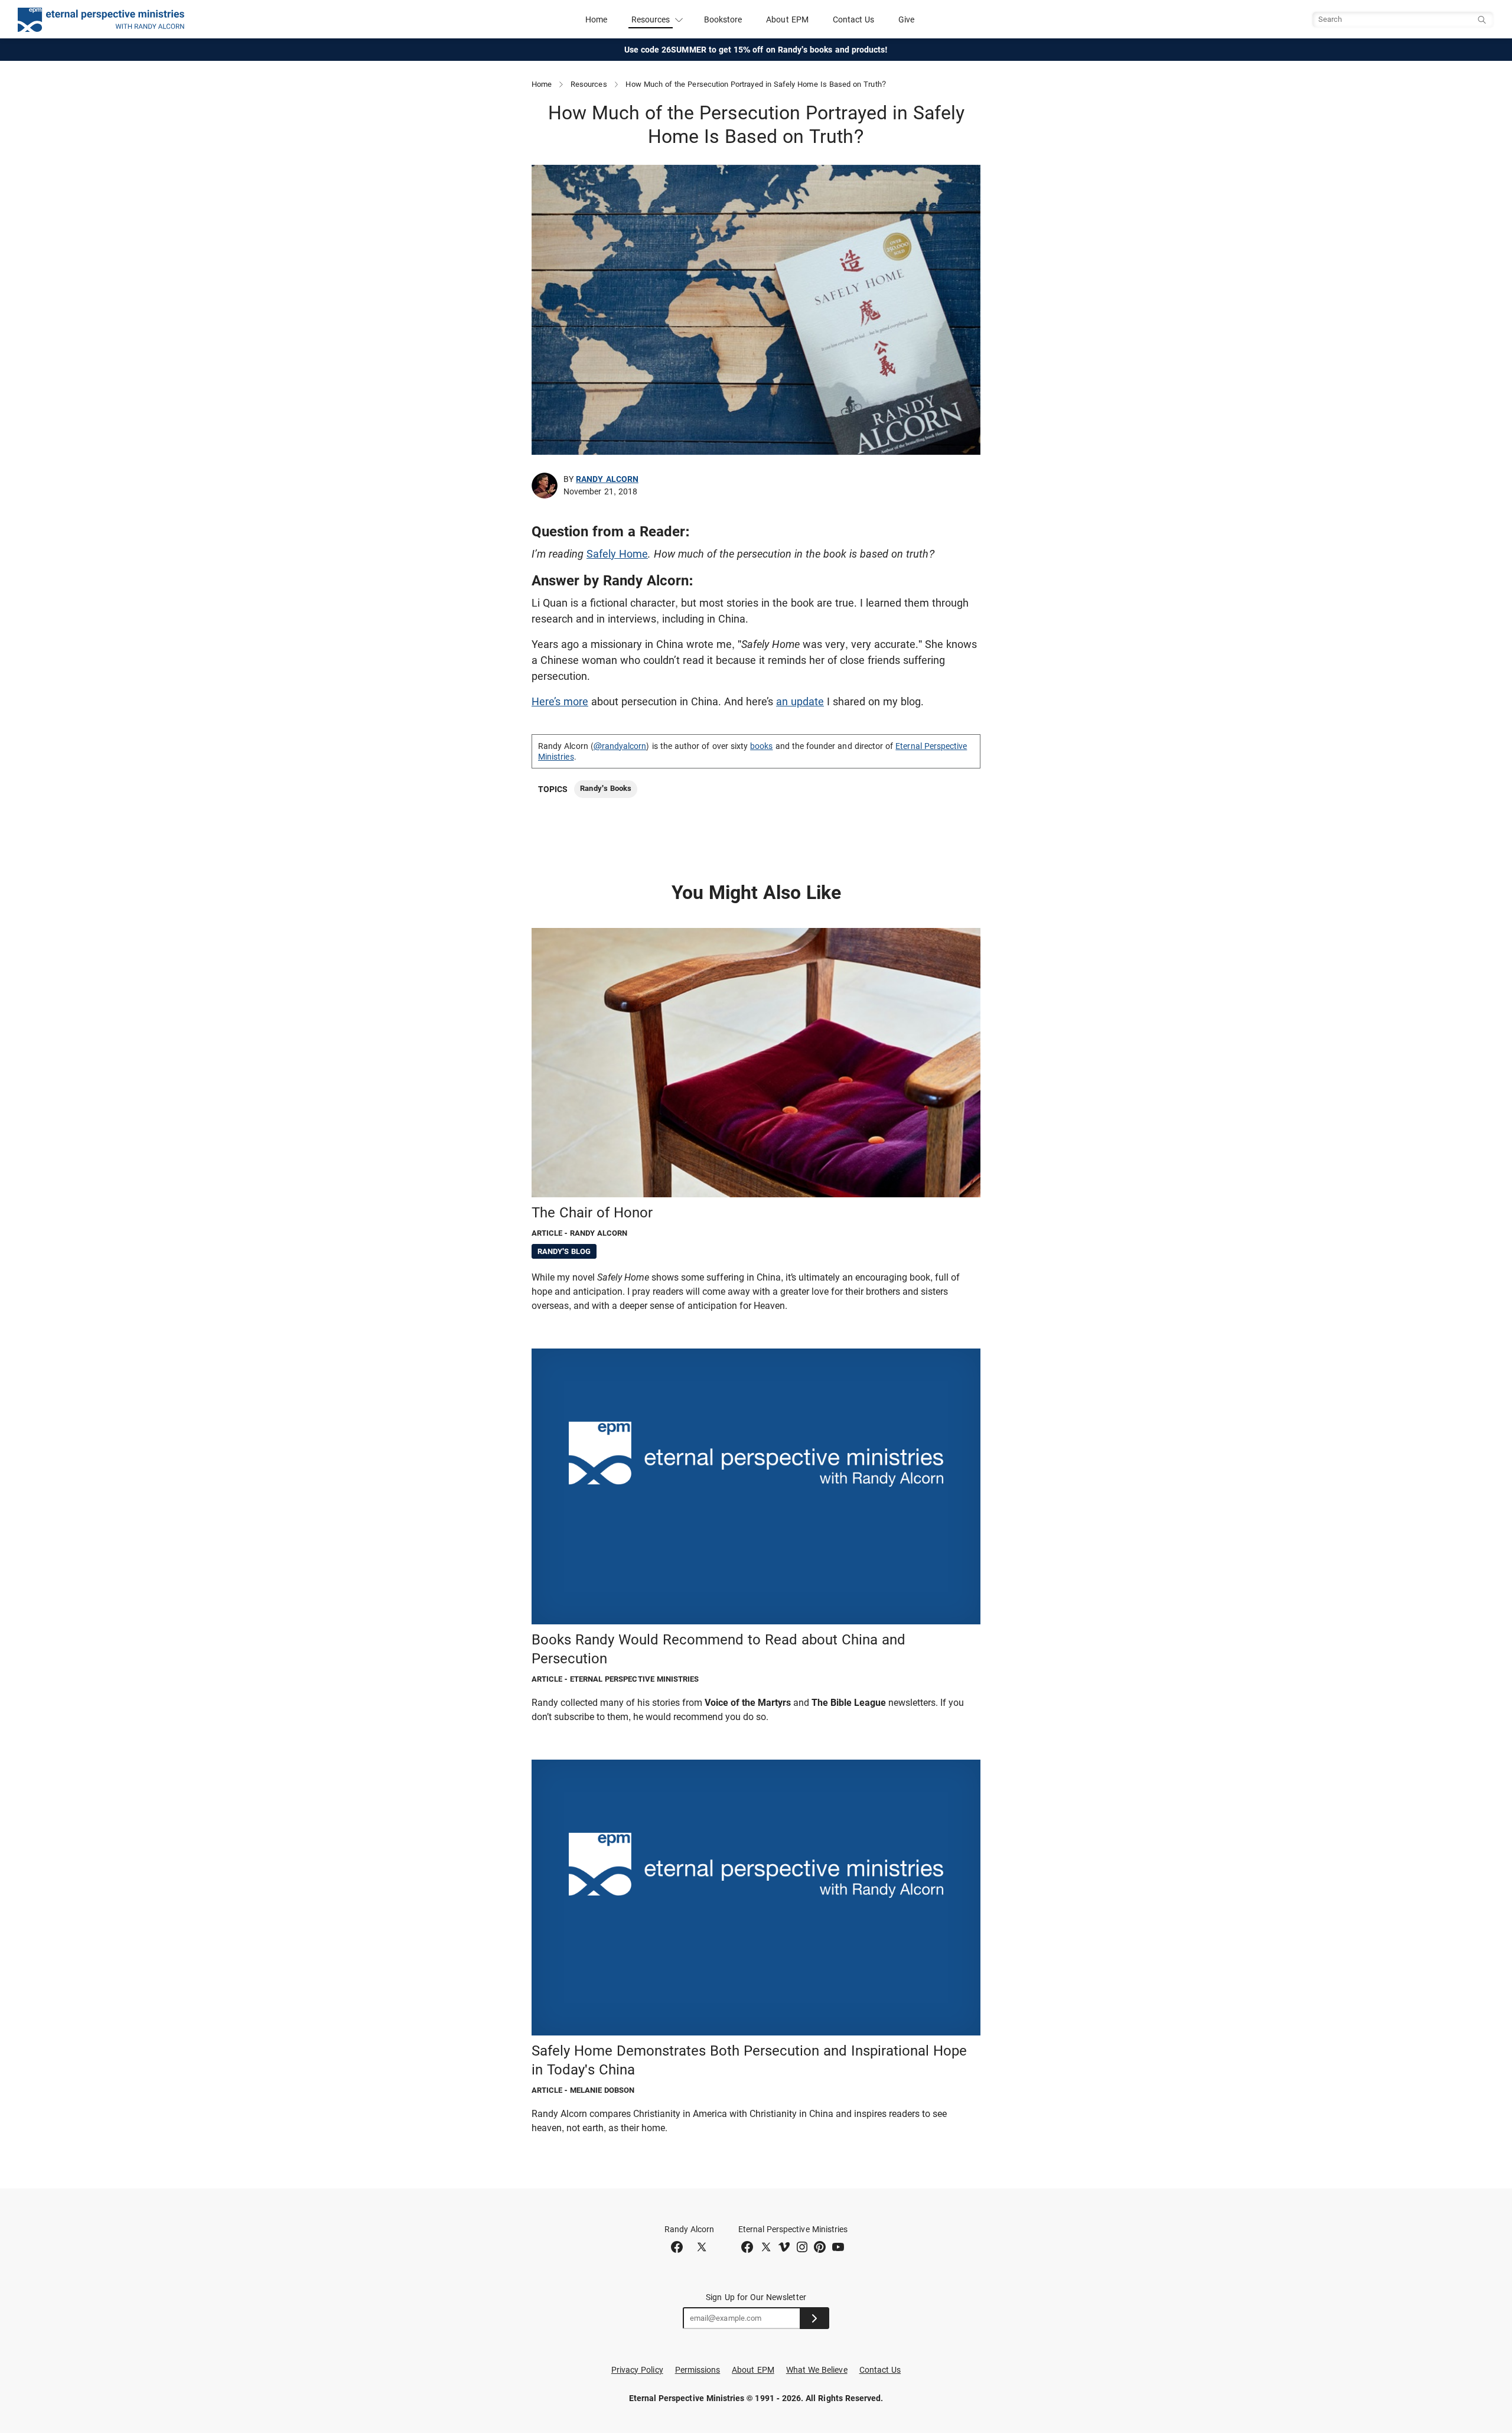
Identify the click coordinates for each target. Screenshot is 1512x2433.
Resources (589, 84)
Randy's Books (606, 788)
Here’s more (560, 701)
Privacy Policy (637, 2370)
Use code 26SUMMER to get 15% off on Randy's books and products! (756, 50)
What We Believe (817, 2370)
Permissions (698, 2370)
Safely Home (617, 554)
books (761, 746)
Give (906, 19)
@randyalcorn (620, 746)
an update (800, 701)
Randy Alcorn (607, 479)
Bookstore (723, 19)
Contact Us (854, 19)
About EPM (787, 19)
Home (596, 19)
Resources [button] (651, 19)
